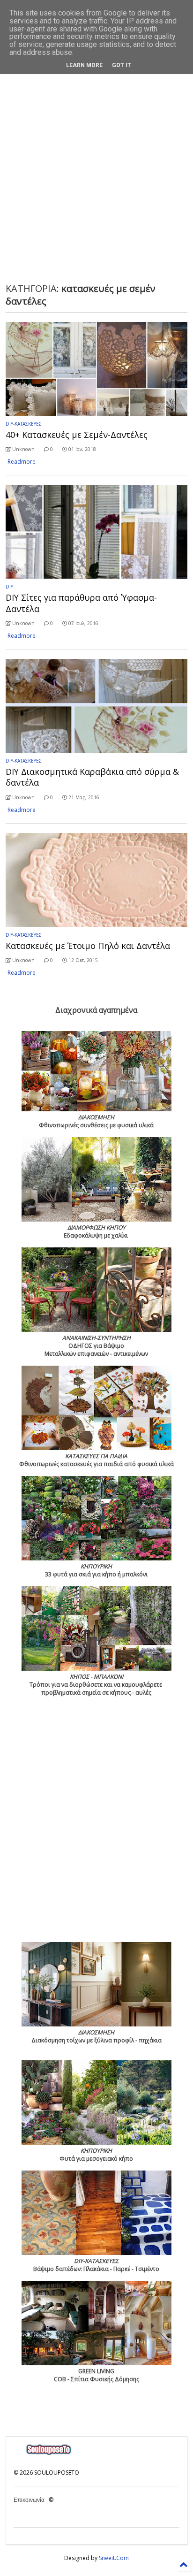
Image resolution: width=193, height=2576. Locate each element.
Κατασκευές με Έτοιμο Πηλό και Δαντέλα (88, 946)
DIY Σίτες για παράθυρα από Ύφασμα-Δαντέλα (81, 603)
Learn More (84, 65)
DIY (9, 587)
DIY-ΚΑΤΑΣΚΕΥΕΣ (24, 424)
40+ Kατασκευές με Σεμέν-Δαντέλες (77, 435)
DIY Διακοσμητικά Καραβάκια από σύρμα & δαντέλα (92, 777)
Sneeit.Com (114, 2558)
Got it (122, 65)
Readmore (22, 462)
